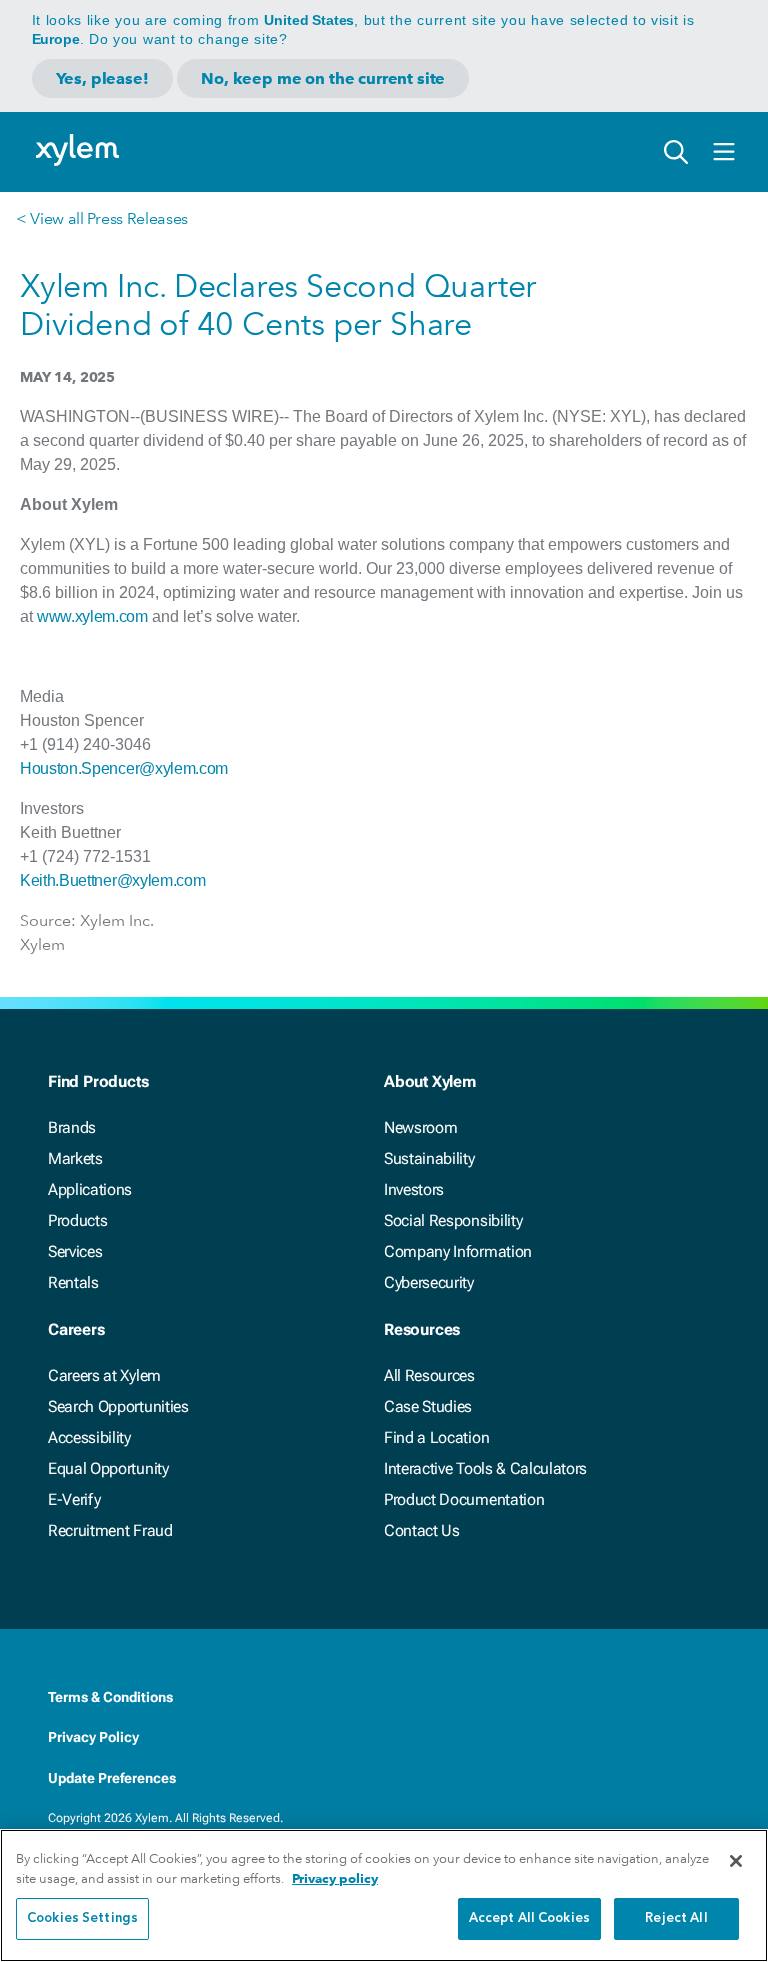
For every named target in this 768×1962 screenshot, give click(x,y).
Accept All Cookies (529, 1918)
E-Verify (74, 1499)
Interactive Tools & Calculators (485, 1468)
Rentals (73, 1282)
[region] (384, 1895)
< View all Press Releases (102, 218)
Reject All (676, 1918)
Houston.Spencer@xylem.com (124, 768)
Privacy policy (335, 1878)
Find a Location (436, 1437)
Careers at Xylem (104, 1375)
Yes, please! (102, 78)
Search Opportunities (118, 1406)
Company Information (458, 1251)
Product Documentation (464, 1499)
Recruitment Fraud (110, 1530)
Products (77, 1220)
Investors (414, 1189)
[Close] (736, 1861)
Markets (75, 1158)
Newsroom (420, 1127)
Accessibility (89, 1437)
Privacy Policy (93, 1737)
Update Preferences (112, 1778)
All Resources (429, 1375)
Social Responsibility (453, 1220)
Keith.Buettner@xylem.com (112, 880)
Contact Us (422, 1530)
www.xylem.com (92, 616)
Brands (72, 1127)
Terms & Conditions (110, 1697)
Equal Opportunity (108, 1468)
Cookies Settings (82, 1918)
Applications (90, 1189)
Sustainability (429, 1158)
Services (75, 1251)
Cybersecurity (429, 1282)
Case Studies (428, 1406)
